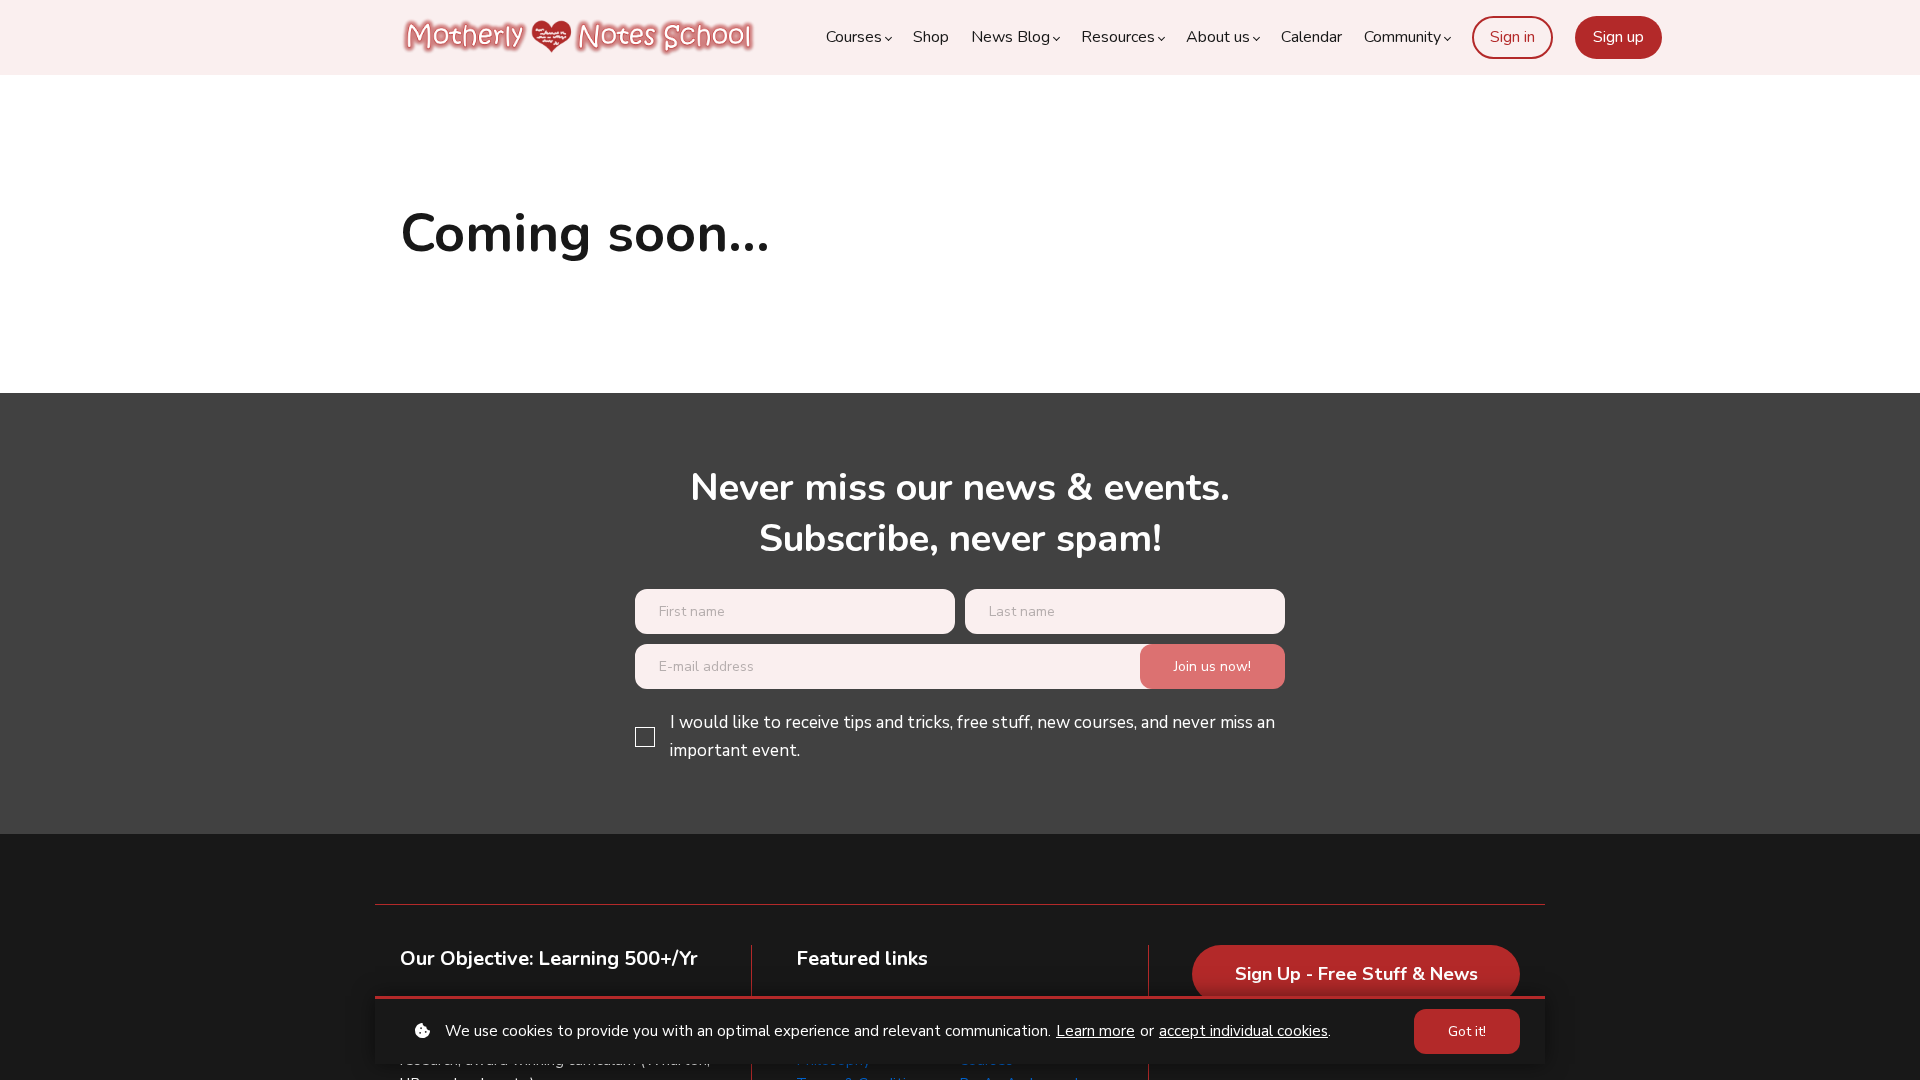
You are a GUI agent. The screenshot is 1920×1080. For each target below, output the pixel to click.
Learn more (1095, 1031)
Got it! (1467, 1031)
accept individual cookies (1243, 1031)
